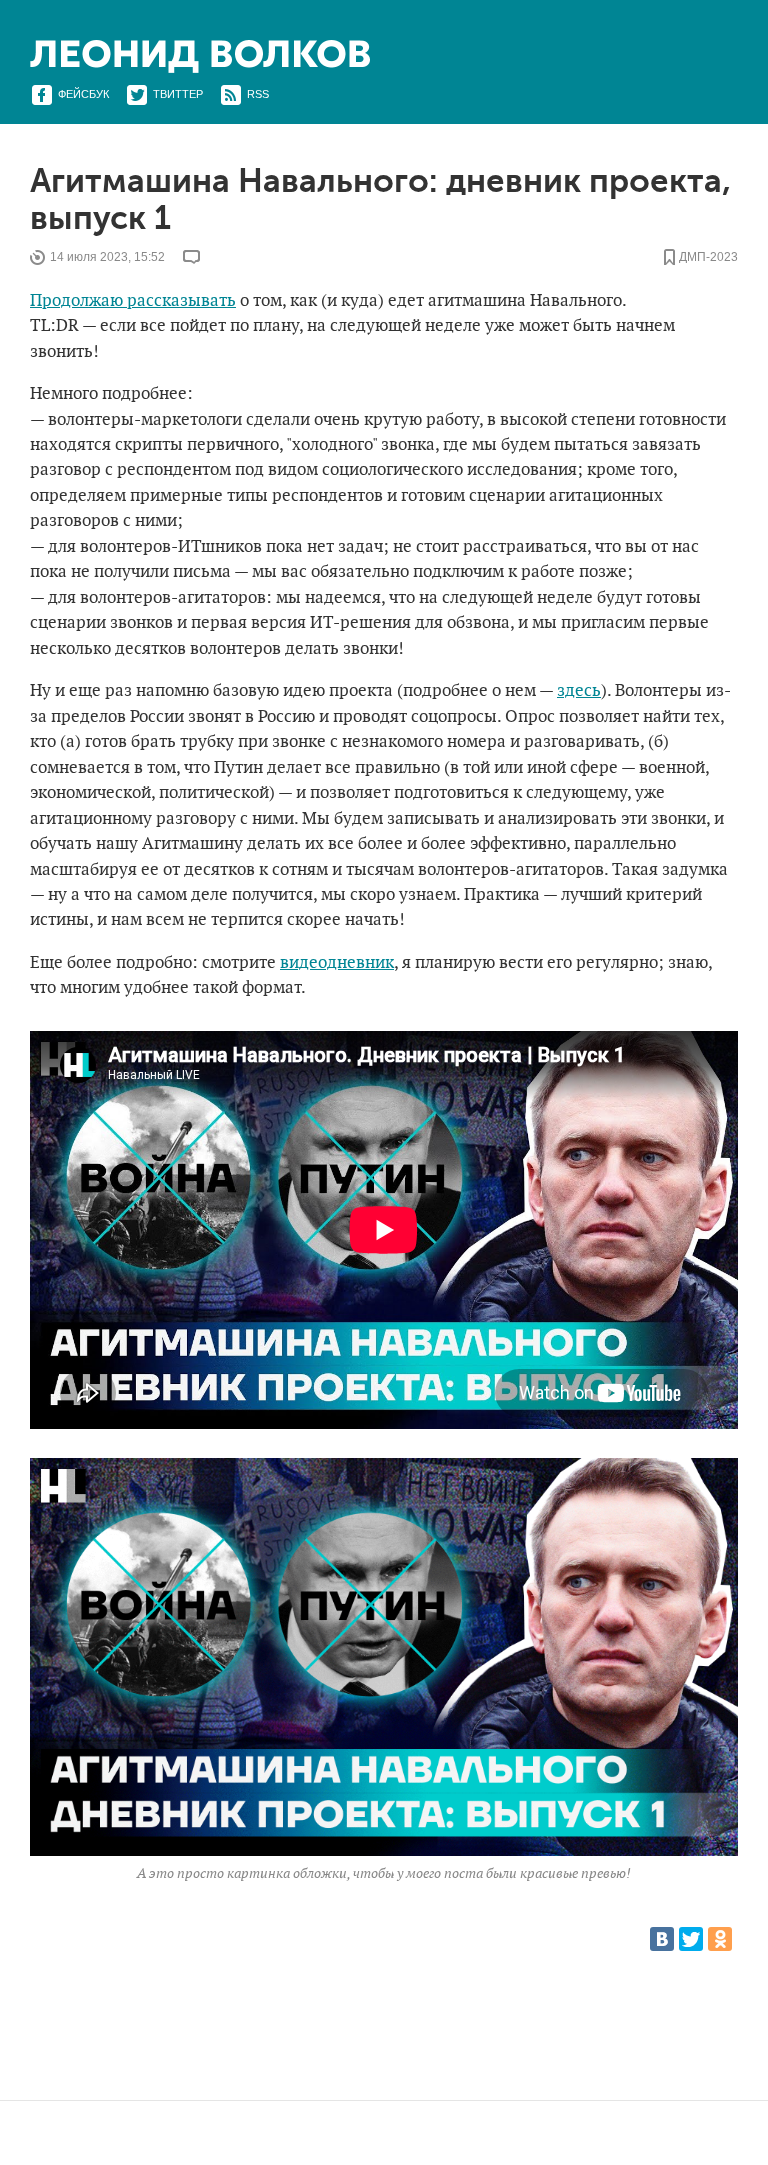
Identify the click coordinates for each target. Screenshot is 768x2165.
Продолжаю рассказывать (133, 301)
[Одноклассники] (720, 1939)
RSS (258, 94)
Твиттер (178, 94)
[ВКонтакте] (662, 1939)
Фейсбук (83, 94)
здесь (579, 691)
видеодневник (337, 963)
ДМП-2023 (708, 257)
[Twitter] (691, 1939)
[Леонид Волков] (200, 56)
